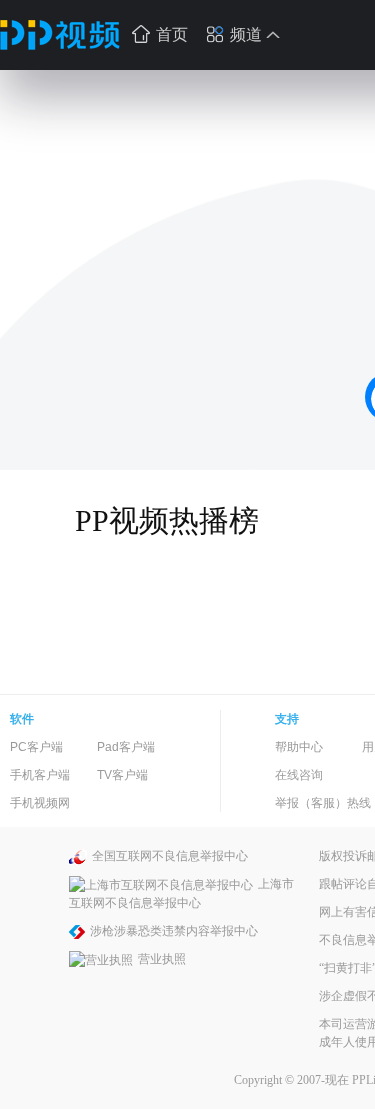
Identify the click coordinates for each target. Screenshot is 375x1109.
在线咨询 (299, 775)
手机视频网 (40, 803)
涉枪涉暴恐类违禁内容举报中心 (174, 931)
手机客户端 (40, 775)
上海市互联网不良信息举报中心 (181, 893)
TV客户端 (122, 775)
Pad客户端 (126, 747)
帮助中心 (299, 747)
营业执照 (162, 959)
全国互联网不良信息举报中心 (170, 856)
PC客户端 (36, 747)
